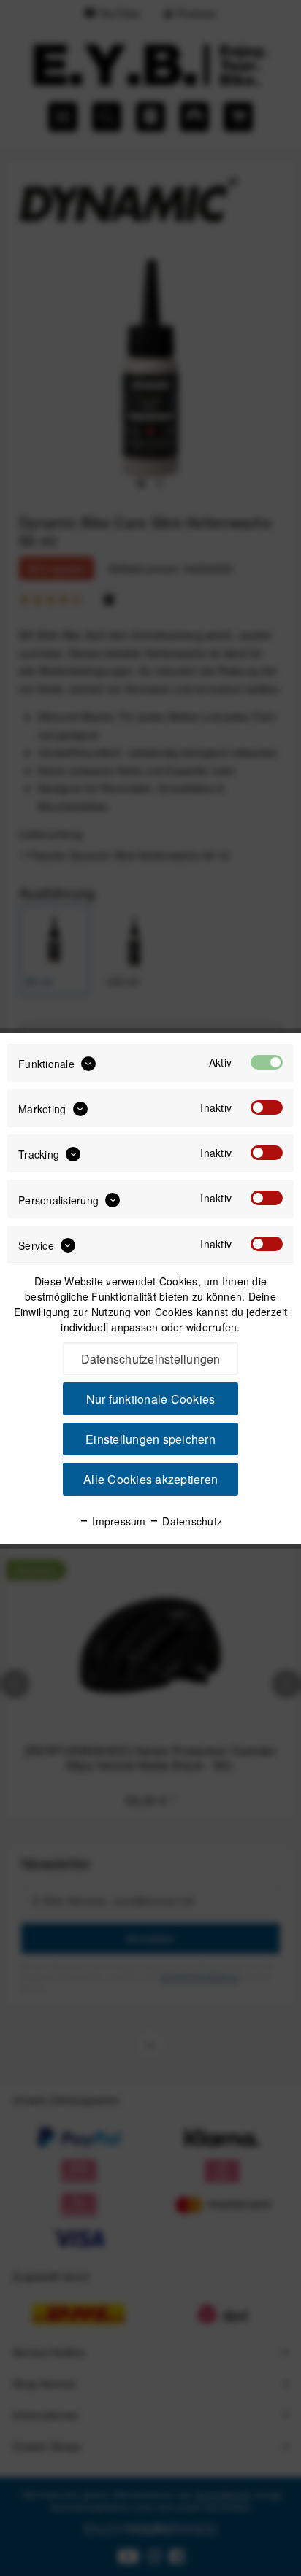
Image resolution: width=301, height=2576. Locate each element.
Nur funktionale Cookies (151, 1399)
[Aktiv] (267, 1062)
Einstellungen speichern (150, 1439)
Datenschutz (191, 1521)
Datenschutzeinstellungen (151, 1359)
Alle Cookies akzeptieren (150, 1479)
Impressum (118, 1521)
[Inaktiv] (267, 1107)
